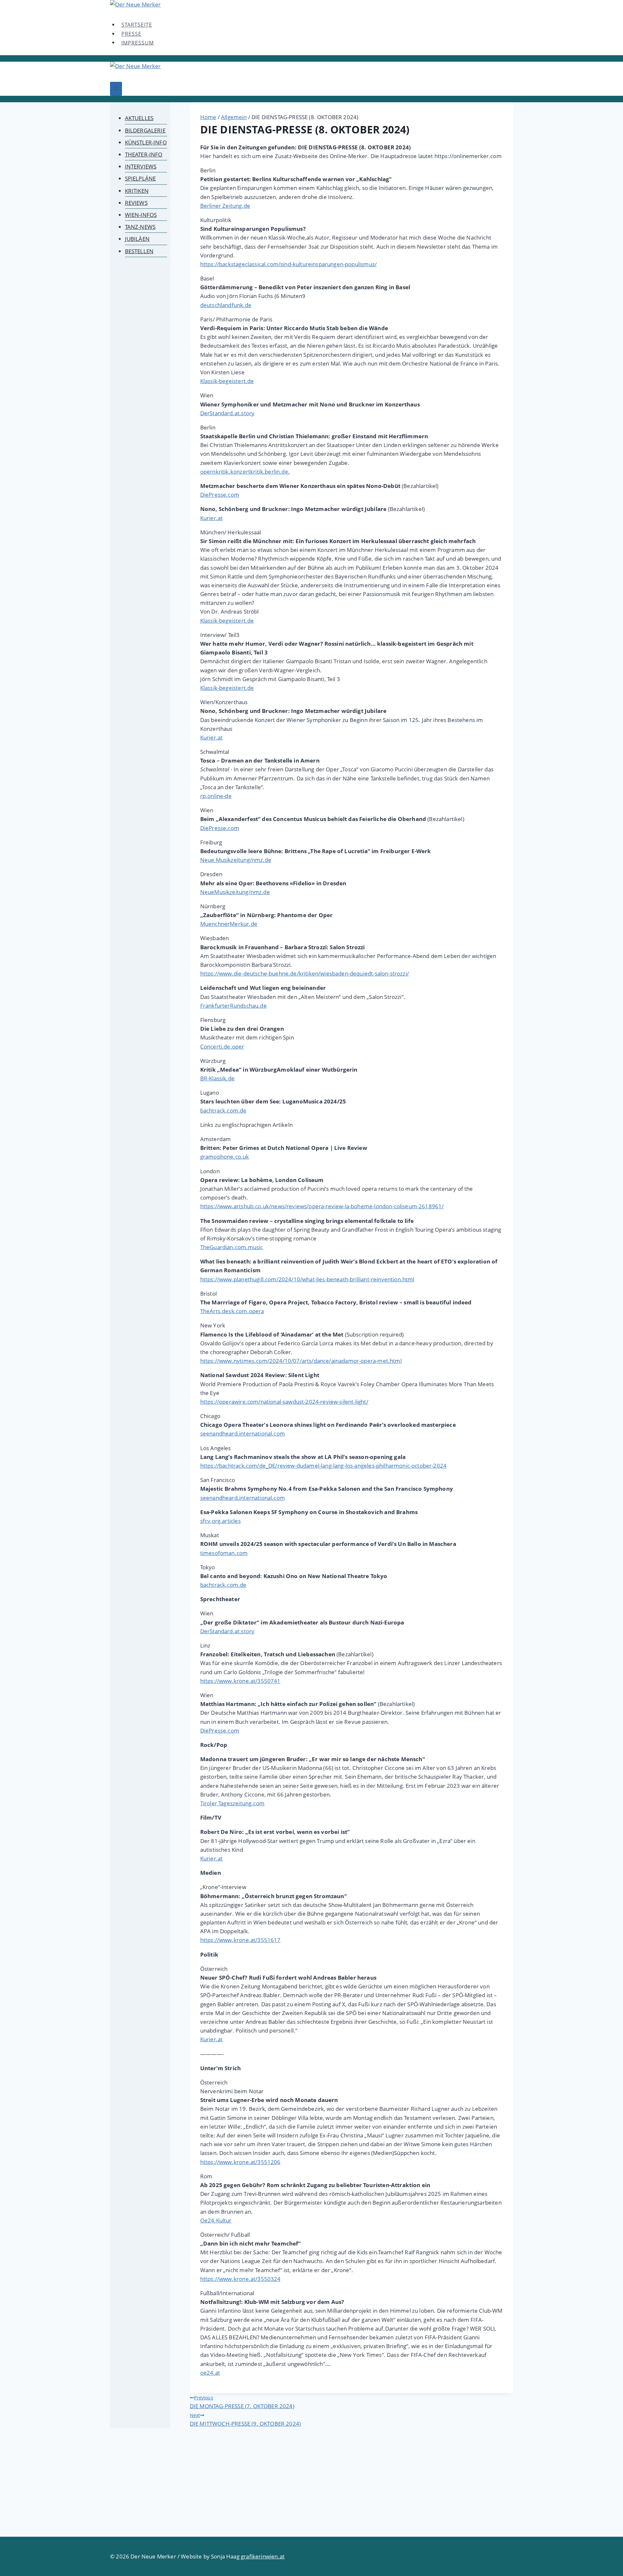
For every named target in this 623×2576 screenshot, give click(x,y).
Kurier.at (212, 518)
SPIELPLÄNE (140, 178)
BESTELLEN (139, 251)
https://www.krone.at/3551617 (240, 1940)
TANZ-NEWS (140, 227)
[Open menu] (116, 89)
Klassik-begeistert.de (227, 381)
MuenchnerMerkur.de (229, 924)
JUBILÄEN (137, 239)
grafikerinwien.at (263, 2556)
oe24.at (210, 2373)
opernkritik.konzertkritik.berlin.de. (245, 472)
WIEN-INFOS (141, 215)
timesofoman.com (224, 1553)
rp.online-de (216, 796)
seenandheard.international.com (243, 1433)
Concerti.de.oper (222, 1046)
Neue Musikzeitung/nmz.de (236, 860)
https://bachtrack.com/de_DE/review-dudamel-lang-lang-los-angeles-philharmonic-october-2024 (323, 1466)
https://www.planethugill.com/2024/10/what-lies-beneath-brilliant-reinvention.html (307, 1279)
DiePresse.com (220, 495)
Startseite (137, 25)
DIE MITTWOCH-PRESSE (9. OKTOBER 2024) (245, 2420)
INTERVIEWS (141, 166)
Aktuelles (139, 118)
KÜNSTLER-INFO (146, 142)
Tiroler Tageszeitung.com (232, 1803)
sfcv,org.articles (220, 1521)
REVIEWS (136, 203)
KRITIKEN (137, 191)
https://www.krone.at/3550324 (240, 2279)
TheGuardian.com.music (232, 1247)
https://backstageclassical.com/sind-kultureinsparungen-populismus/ (288, 264)
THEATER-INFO (144, 154)
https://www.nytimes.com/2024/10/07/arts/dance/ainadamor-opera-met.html (301, 1361)
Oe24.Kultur (216, 2220)
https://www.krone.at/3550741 (240, 1681)
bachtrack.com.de (223, 1110)
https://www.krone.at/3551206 (240, 2162)
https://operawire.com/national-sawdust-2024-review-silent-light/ (284, 1402)
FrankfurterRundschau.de (233, 1006)
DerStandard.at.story (227, 413)
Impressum (138, 43)
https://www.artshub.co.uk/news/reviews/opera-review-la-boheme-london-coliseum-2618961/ (322, 1206)
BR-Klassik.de (217, 1078)
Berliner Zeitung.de (225, 206)
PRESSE (131, 34)
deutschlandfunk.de (226, 305)
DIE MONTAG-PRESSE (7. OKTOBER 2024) (242, 2402)
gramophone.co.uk (225, 1157)
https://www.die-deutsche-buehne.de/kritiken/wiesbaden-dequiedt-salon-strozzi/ (305, 973)
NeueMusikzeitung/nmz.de (235, 892)
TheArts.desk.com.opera (232, 1311)
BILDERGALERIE (145, 130)
